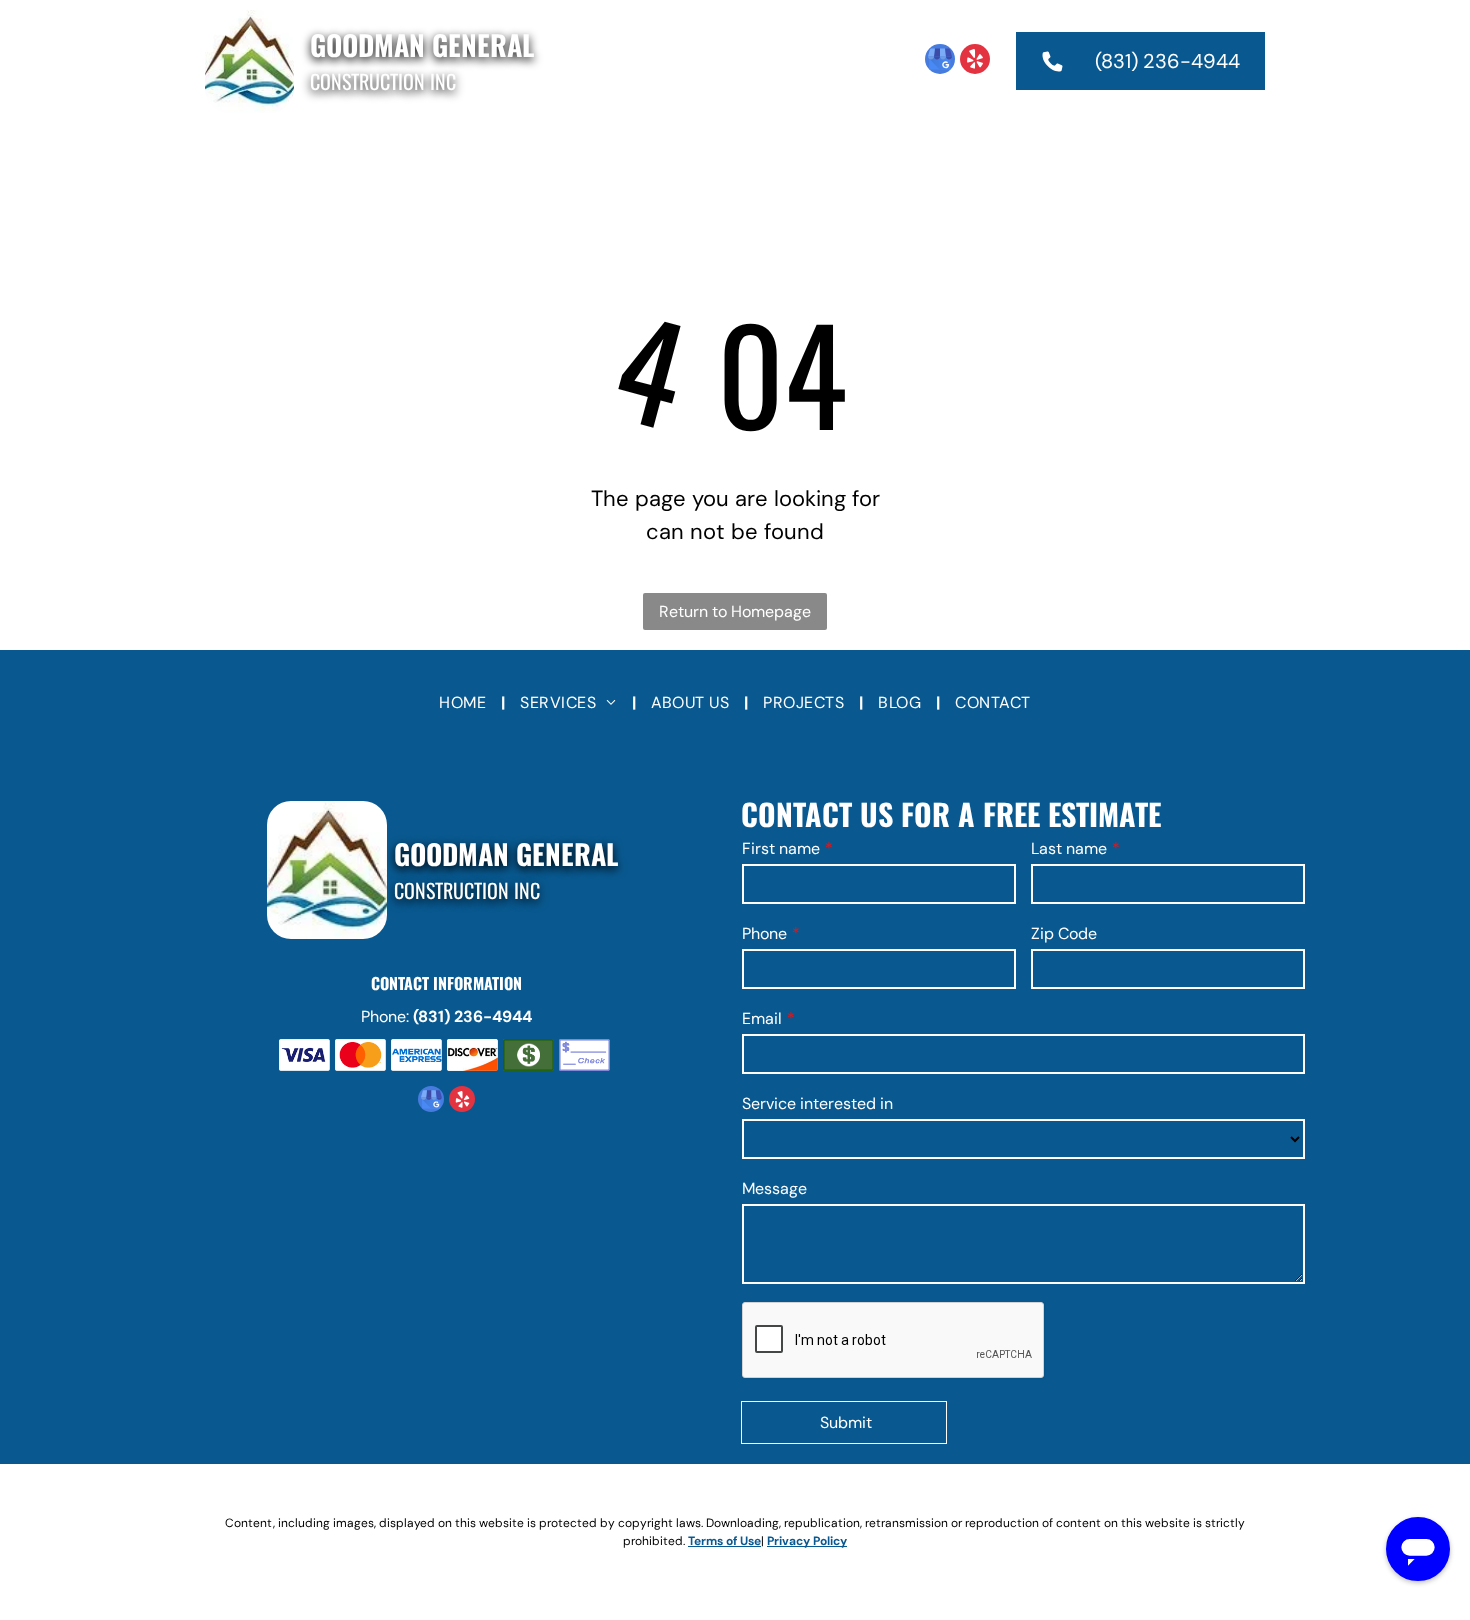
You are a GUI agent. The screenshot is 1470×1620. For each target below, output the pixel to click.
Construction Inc (383, 81)
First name (781, 848)
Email (762, 1018)
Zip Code (1064, 933)
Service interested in (817, 1103)
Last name (1069, 848)
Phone (764, 933)
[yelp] (975, 61)
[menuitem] (472, 155)
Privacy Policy (807, 1541)
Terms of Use (724, 1541)
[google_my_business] (940, 61)
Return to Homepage (735, 611)
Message (774, 1188)
